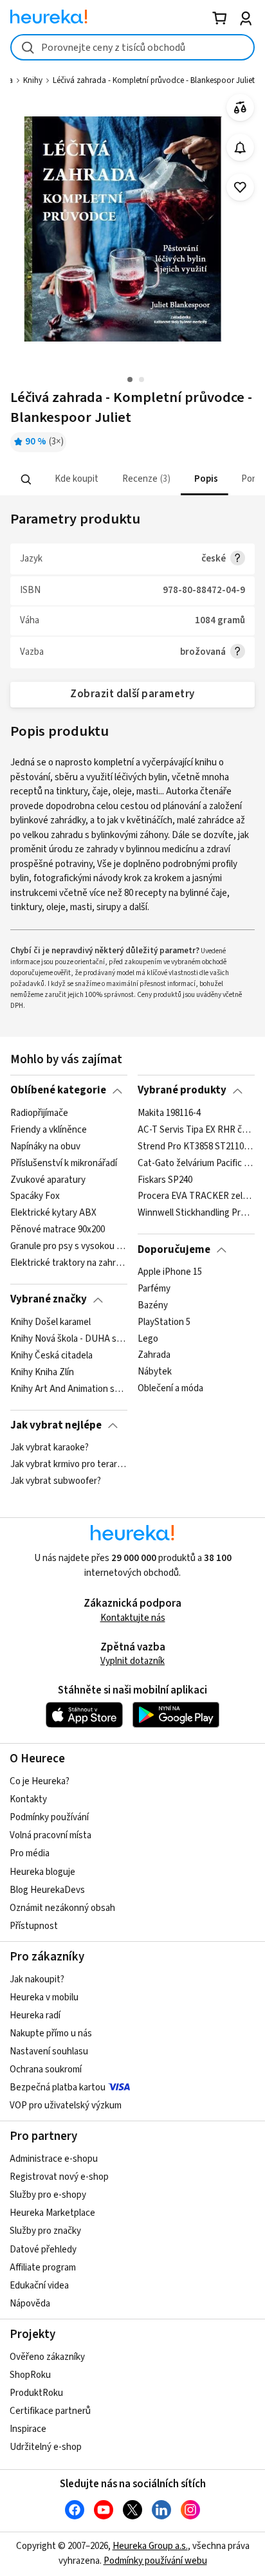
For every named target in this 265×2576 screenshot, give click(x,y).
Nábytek (155, 1372)
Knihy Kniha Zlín (42, 1372)
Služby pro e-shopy (48, 2195)
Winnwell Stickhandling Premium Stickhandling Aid (196, 1213)
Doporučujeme (174, 1250)
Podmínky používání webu (155, 2561)
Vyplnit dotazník (132, 1661)
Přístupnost (34, 1926)
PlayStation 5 (164, 1322)
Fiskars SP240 (165, 1180)
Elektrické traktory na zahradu (69, 1263)
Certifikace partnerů (50, 2411)
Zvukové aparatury (48, 1180)
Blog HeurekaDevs (47, 1890)
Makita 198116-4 (169, 1113)
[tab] (76, 480)
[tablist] (132, 480)
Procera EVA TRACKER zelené (196, 1196)
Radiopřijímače (39, 1113)
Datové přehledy (43, 2250)
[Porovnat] (240, 108)
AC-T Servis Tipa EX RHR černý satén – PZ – (196, 1130)
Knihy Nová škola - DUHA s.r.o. (69, 1339)
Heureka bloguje (42, 1872)
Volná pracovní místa (50, 1835)
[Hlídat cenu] (240, 148)
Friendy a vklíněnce (49, 1130)
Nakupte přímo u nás (51, 2033)
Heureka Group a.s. (150, 2546)
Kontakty (28, 1799)
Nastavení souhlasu (49, 2051)
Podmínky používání (49, 1817)
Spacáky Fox (35, 1196)
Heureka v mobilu (44, 1997)
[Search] (26, 479)
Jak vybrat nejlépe (56, 1425)
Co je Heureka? (40, 1781)
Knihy (33, 80)
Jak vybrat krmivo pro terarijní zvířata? (69, 1465)
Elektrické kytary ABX (53, 1213)
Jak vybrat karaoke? (50, 1448)
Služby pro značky (45, 2231)
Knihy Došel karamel (50, 1322)
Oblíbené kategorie (58, 1090)
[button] (76, 480)
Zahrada (154, 1355)
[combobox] (132, 47)
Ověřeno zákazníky (47, 2357)
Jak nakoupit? (37, 1979)
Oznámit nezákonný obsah (62, 1908)
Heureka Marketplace (52, 2213)
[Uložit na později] (240, 187)
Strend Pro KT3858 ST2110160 (196, 1146)
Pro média (30, 1853)
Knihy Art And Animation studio (69, 1389)
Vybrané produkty (182, 1090)
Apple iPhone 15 (170, 1272)
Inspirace (28, 2429)
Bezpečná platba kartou (58, 2087)
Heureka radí (35, 2015)
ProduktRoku (36, 2393)
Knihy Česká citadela (51, 1355)
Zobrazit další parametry (132, 694)
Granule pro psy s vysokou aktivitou (69, 1247)
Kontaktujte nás (133, 1618)
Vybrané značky (49, 1299)
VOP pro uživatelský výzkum (66, 2106)
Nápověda (30, 2304)
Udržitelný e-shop (46, 2447)
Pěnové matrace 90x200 (58, 1230)
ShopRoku (30, 2375)
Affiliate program (43, 2268)
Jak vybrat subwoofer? (56, 1481)
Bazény (153, 1306)
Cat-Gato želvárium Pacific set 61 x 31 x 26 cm (196, 1163)
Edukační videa (39, 2286)
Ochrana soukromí (46, 2069)
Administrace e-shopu (54, 2159)
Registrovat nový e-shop (59, 2177)
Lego (148, 1339)
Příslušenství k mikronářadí (64, 1163)
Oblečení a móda (170, 1389)
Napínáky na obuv (45, 1146)
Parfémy (154, 1289)
